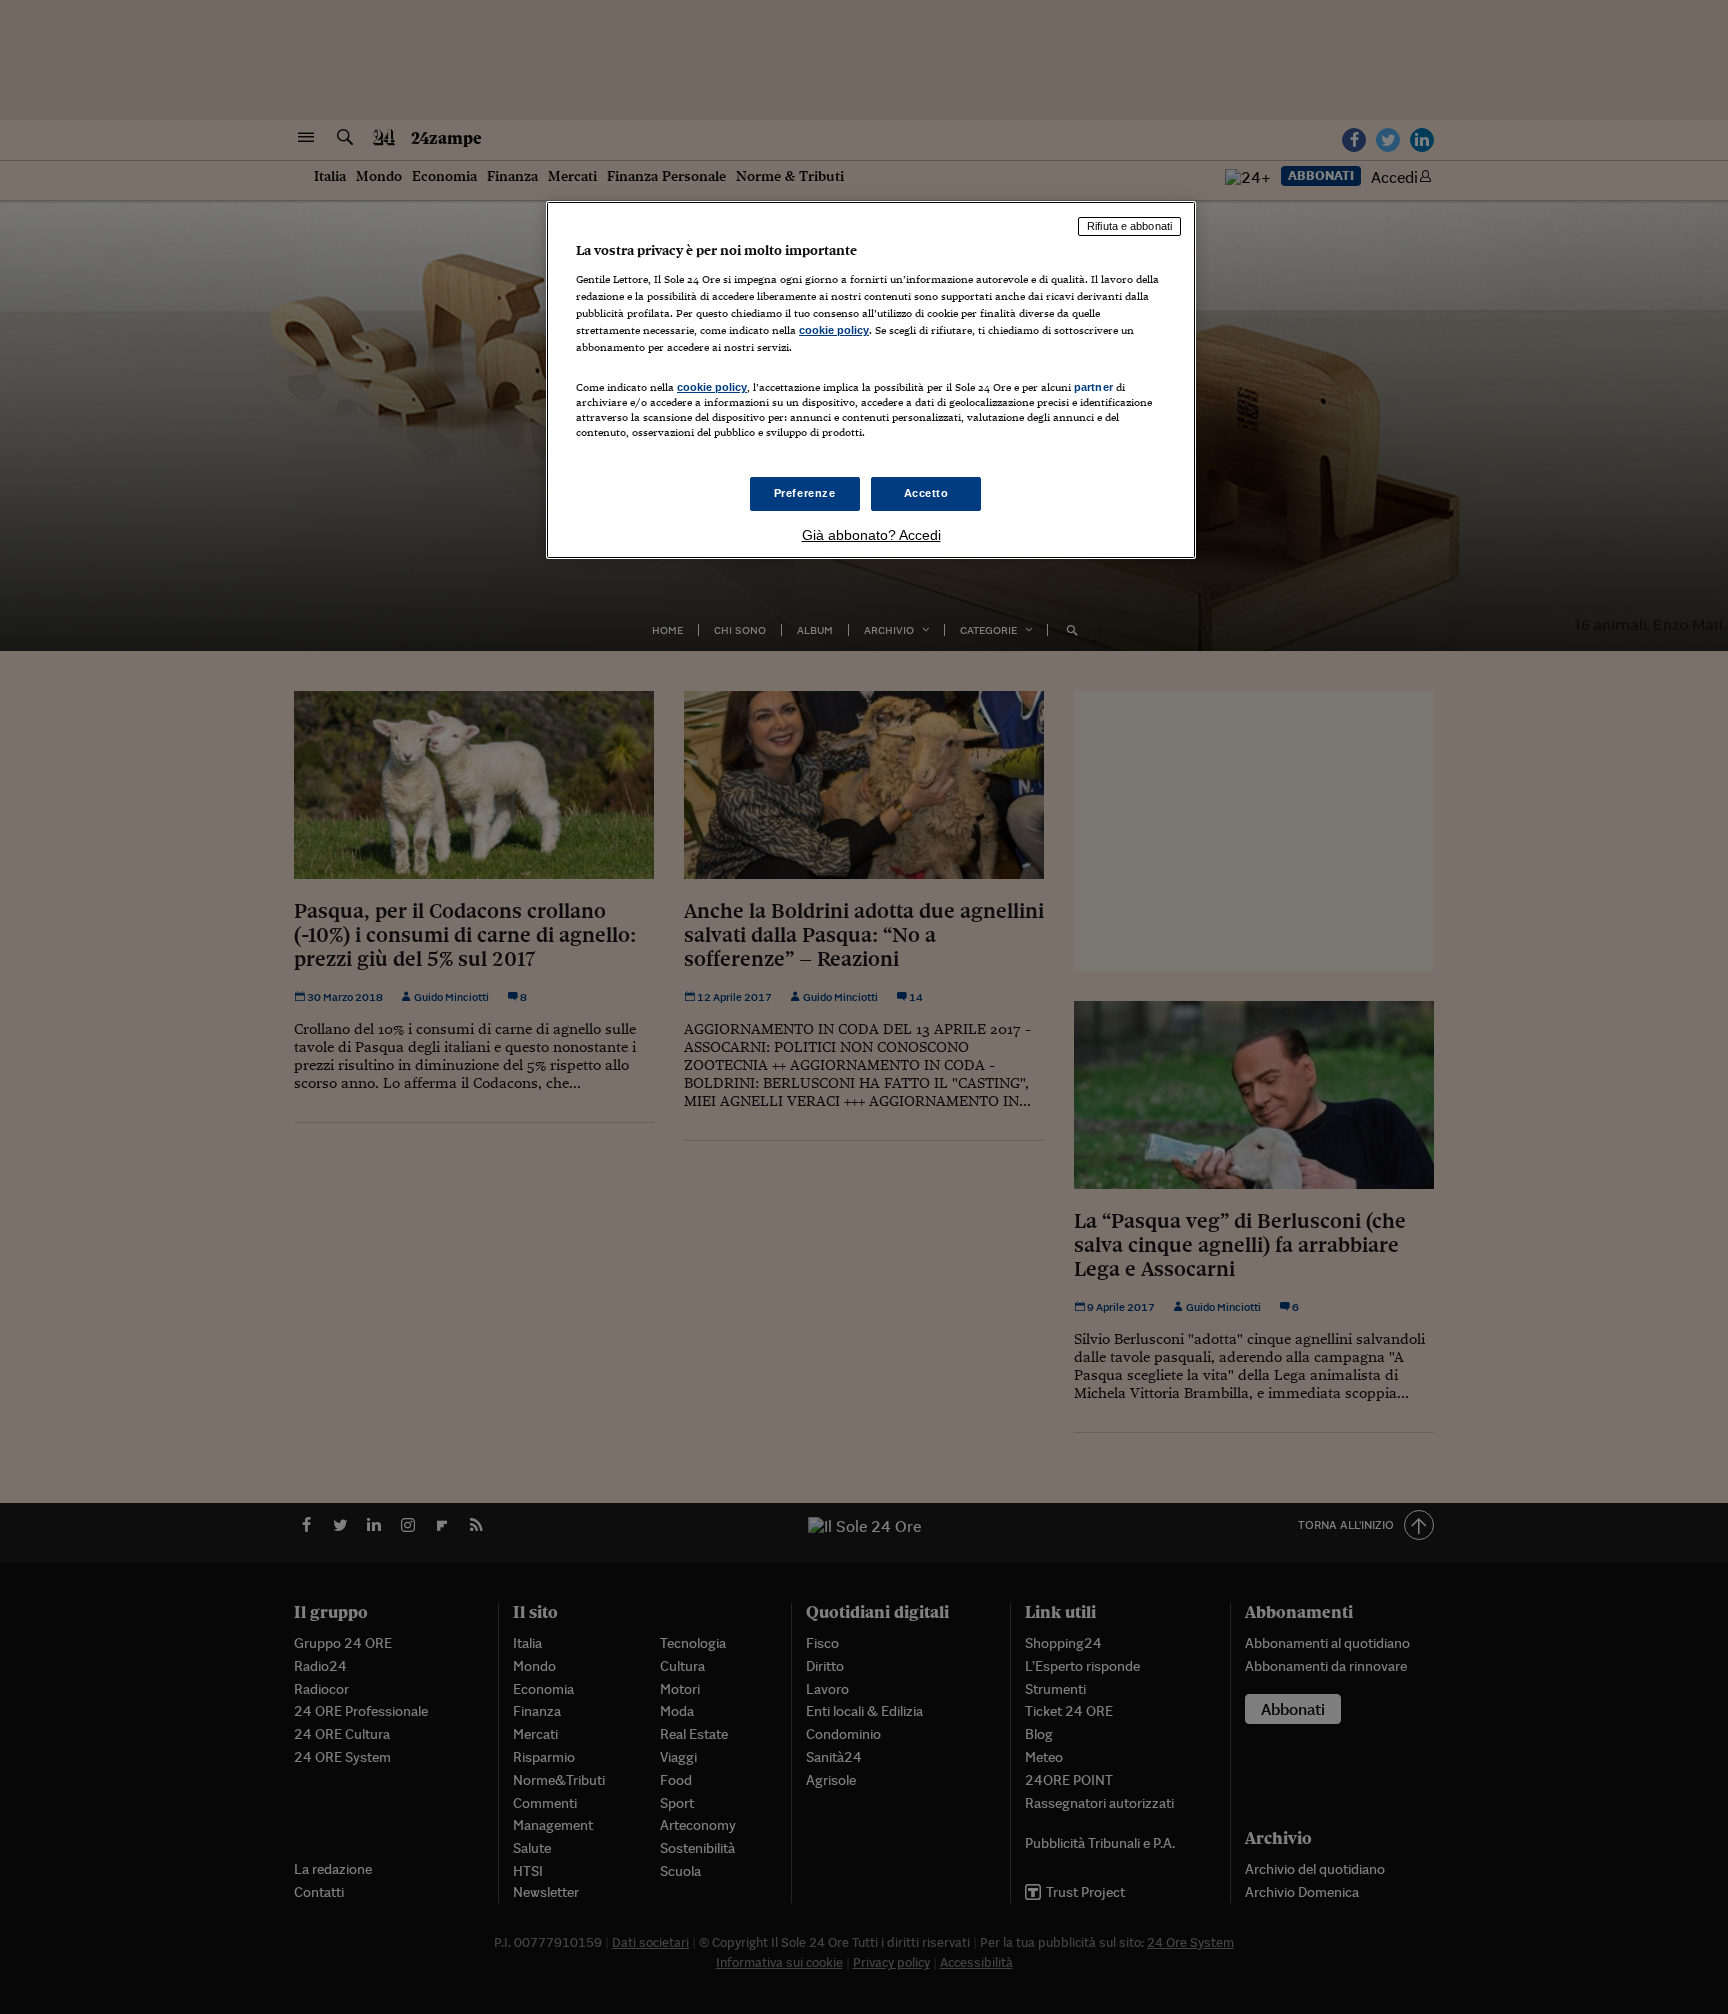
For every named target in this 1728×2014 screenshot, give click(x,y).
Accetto (926, 493)
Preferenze (805, 493)
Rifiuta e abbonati (1129, 226)
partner (1093, 387)
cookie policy (834, 330)
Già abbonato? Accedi (871, 535)
